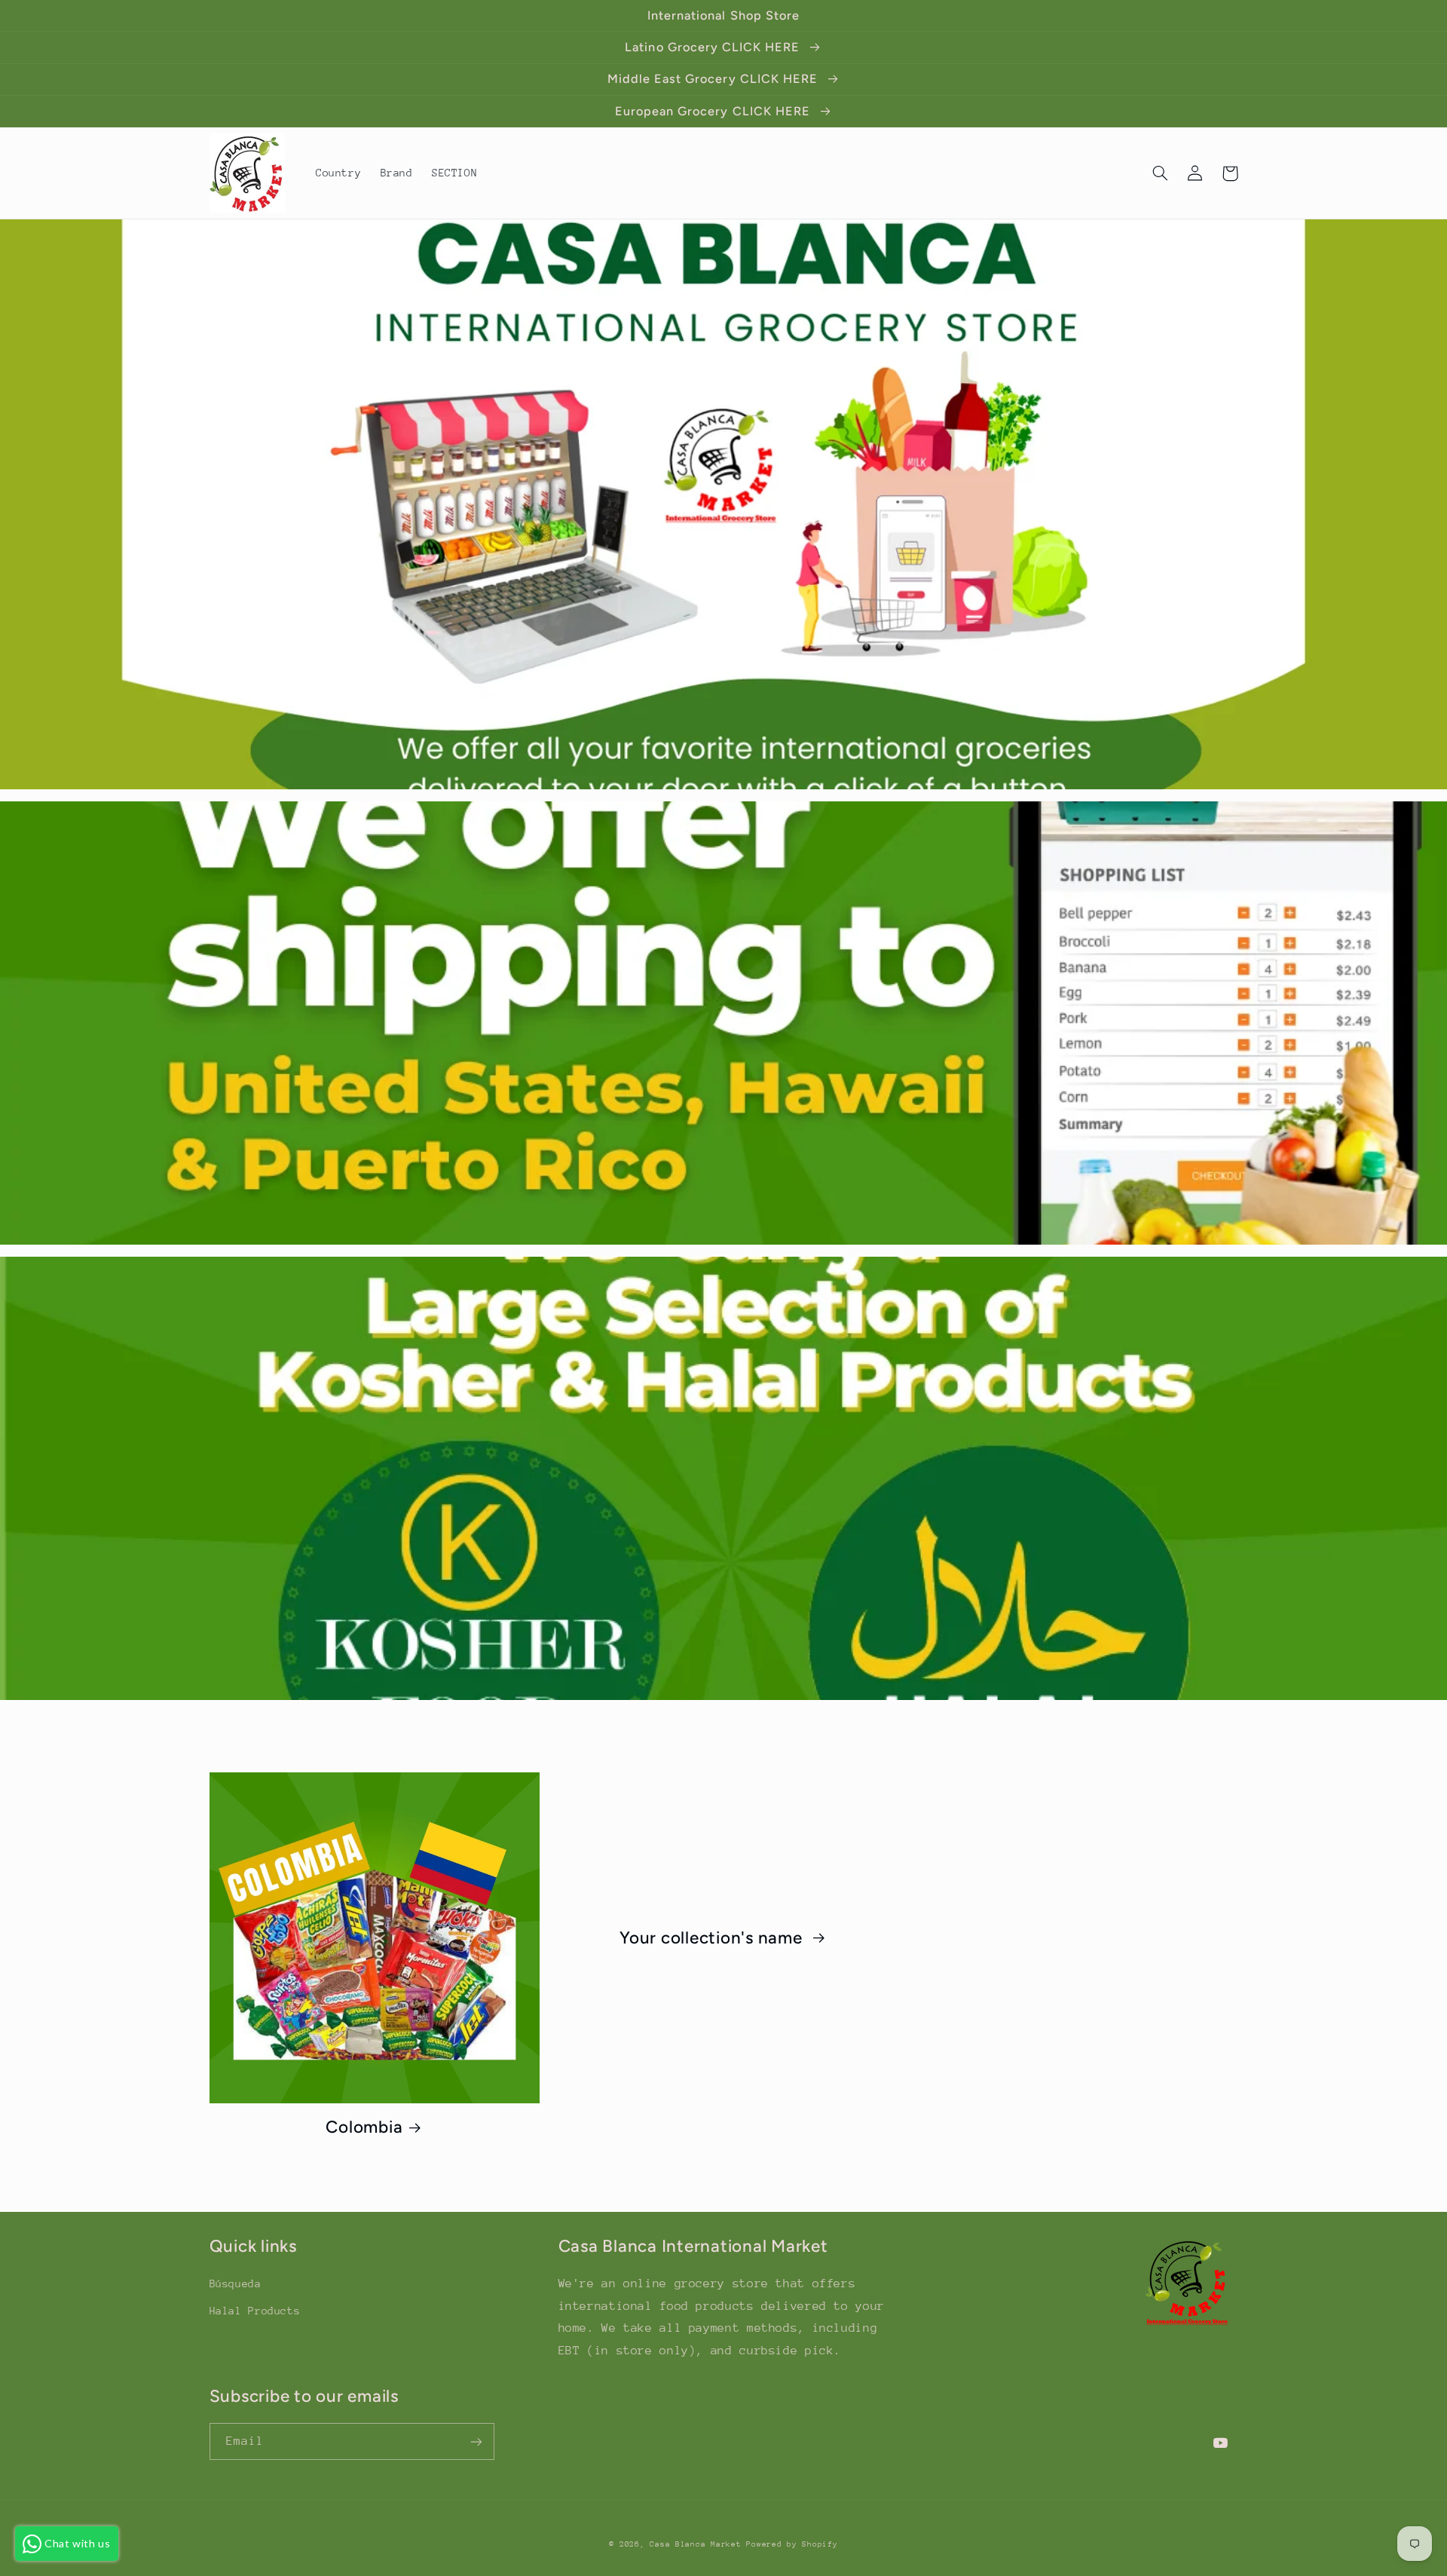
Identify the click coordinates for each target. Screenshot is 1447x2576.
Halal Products (255, 2311)
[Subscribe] (476, 2441)
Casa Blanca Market (698, 2544)
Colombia (364, 2127)
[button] (1161, 173)
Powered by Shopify (792, 2544)
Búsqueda (236, 2283)
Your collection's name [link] (713, 1938)
